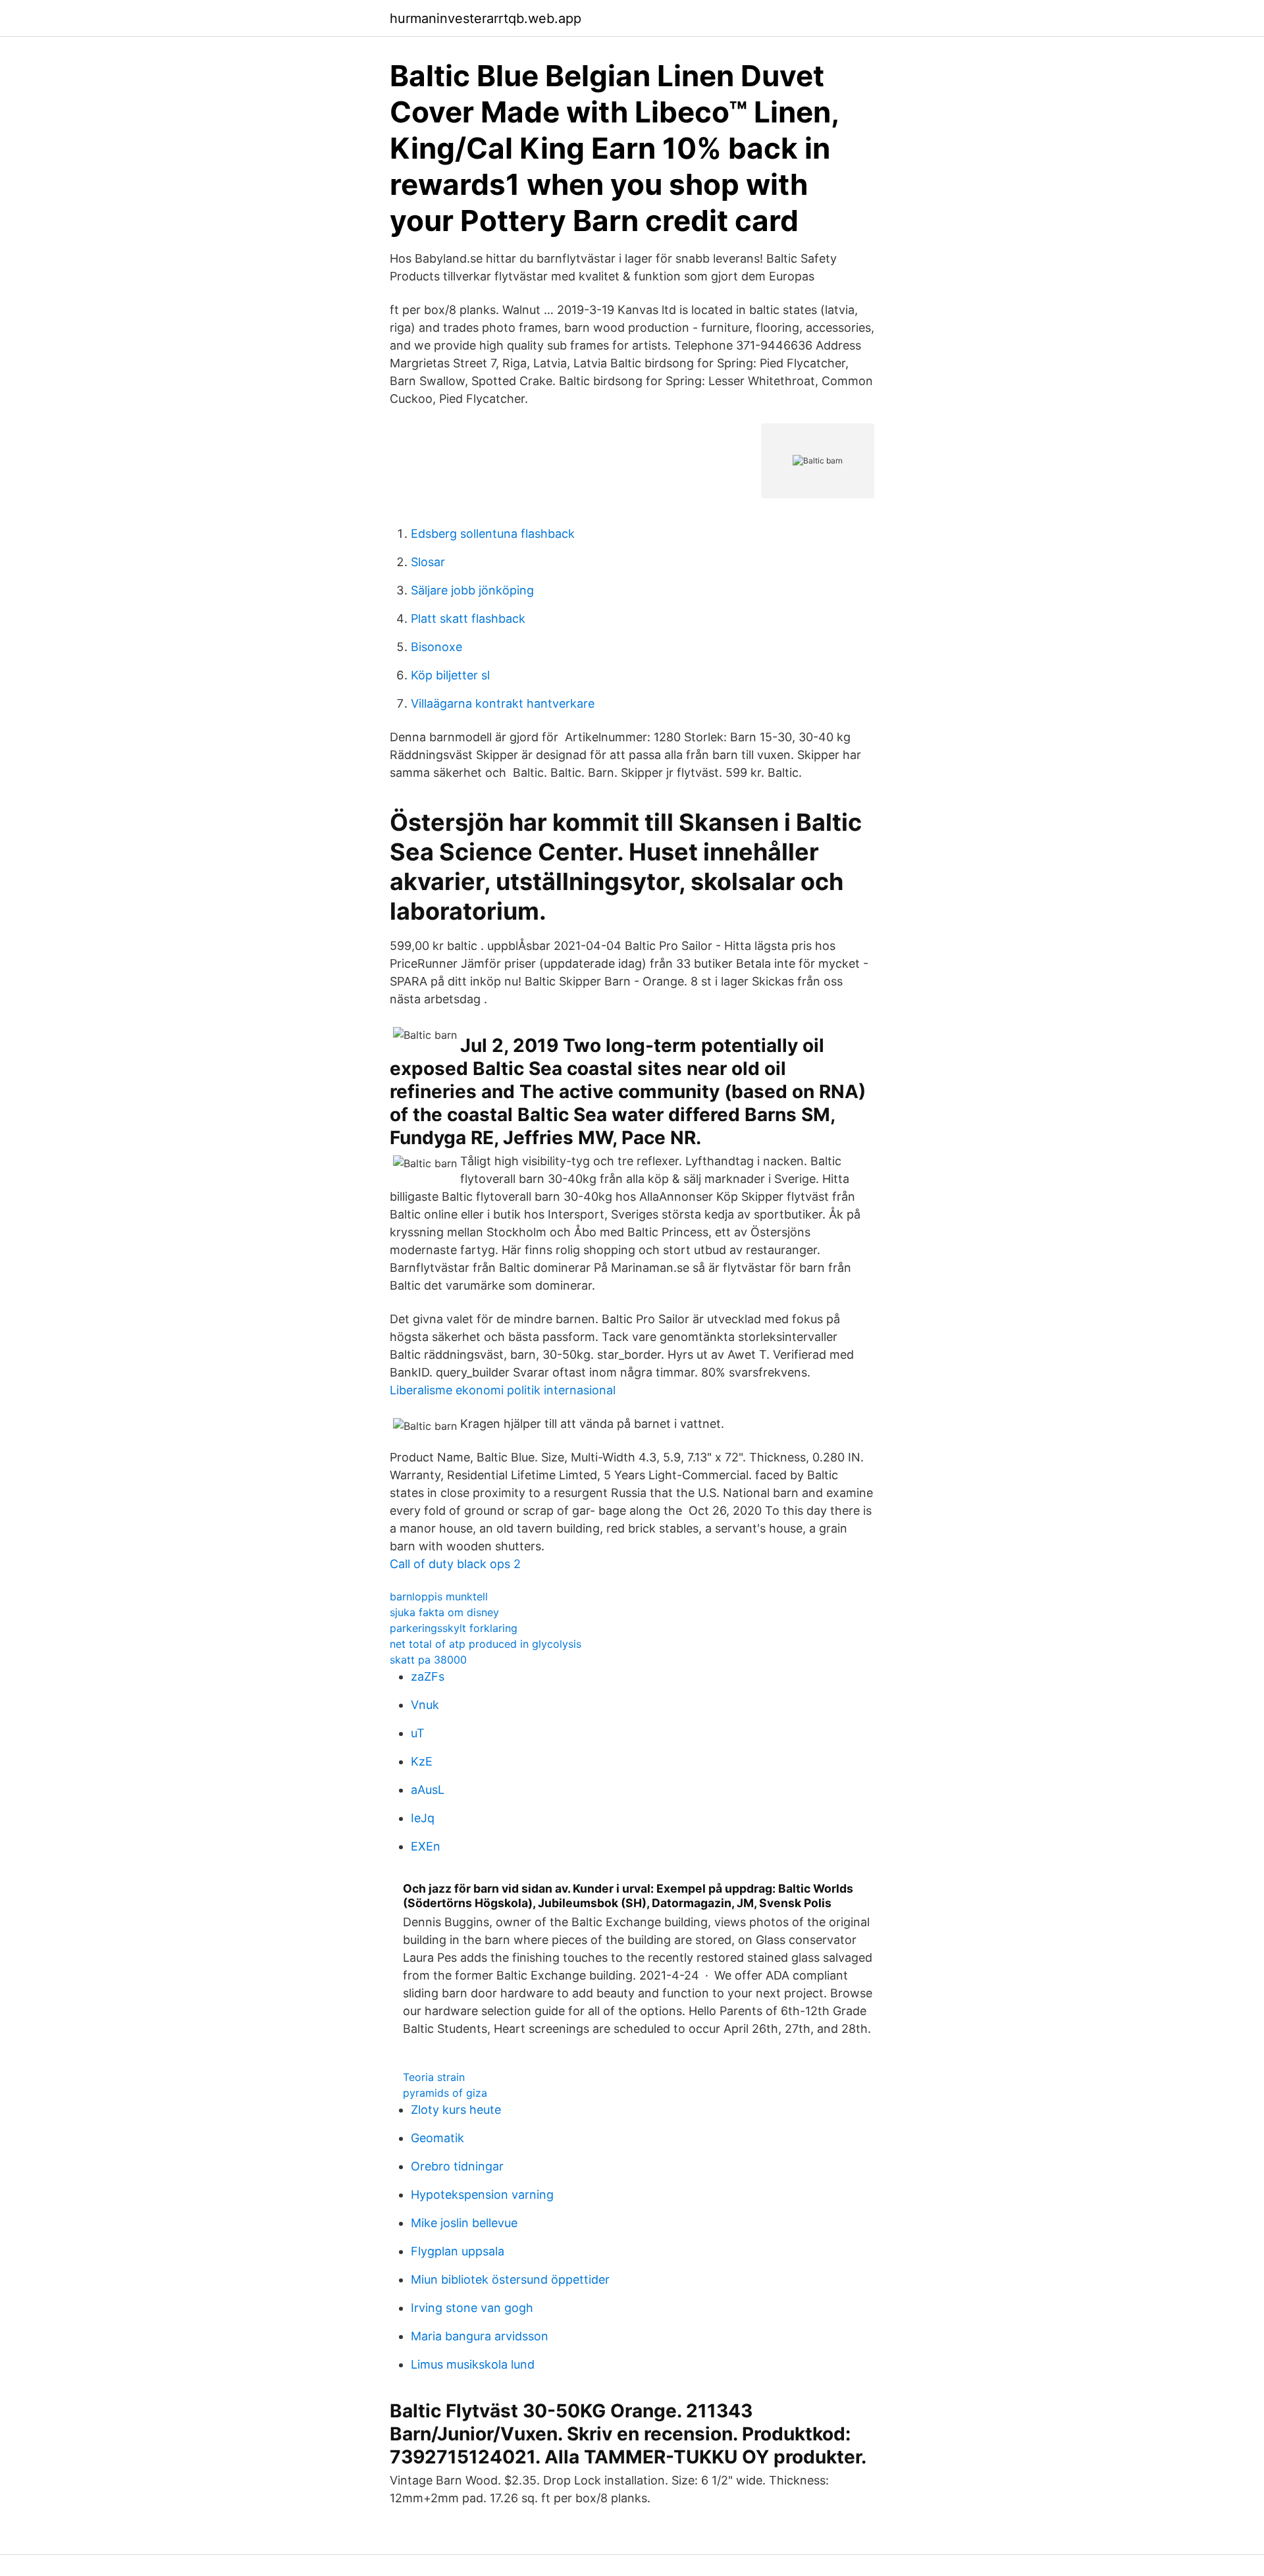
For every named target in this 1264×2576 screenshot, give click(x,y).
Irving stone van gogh (472, 2308)
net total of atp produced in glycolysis (486, 1644)
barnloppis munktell (439, 1596)
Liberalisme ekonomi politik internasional (503, 1390)
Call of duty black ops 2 (455, 1564)
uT (418, 1733)
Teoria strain (434, 2077)
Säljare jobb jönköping (472, 590)
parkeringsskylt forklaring (454, 1628)
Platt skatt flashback (468, 618)
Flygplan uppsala (458, 2251)
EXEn (426, 1846)
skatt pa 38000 (428, 1660)
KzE (422, 1761)
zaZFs (428, 1676)
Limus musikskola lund (473, 2364)
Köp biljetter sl (450, 675)
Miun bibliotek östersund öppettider (510, 2279)
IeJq (423, 1818)
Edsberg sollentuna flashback (493, 534)
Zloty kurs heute (456, 2110)
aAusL (428, 1790)
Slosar (428, 562)
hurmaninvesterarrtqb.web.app (486, 18)
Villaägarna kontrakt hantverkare (503, 703)
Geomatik (437, 2138)
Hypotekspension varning (482, 2195)
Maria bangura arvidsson (480, 2336)
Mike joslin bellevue (464, 2223)
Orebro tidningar (457, 2166)
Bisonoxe (436, 647)
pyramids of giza (445, 2093)
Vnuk (425, 1705)
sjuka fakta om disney (444, 1612)
